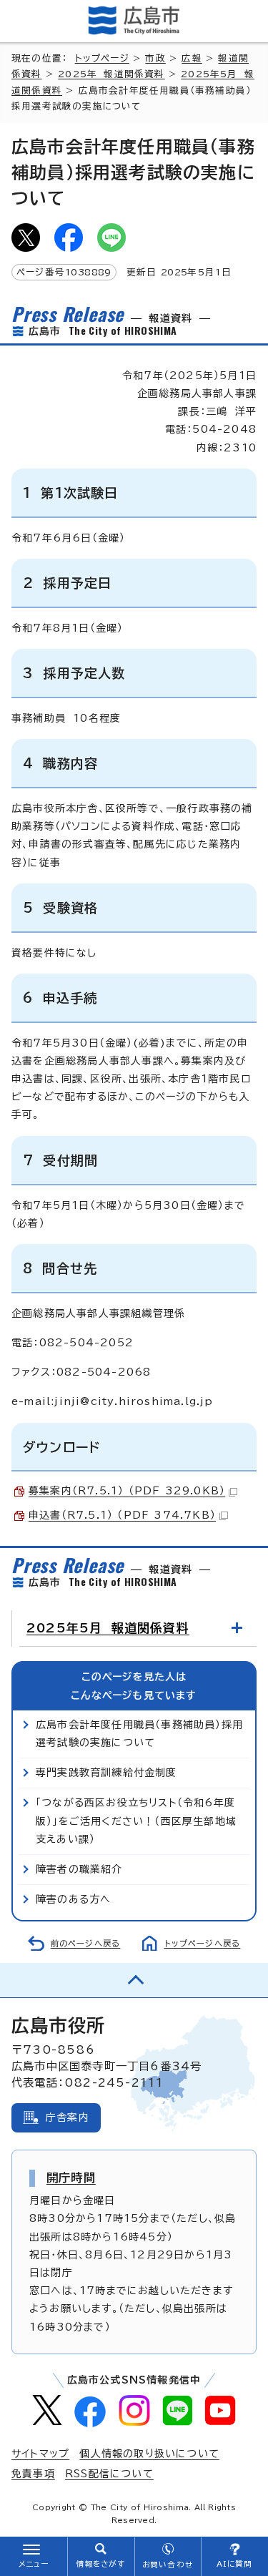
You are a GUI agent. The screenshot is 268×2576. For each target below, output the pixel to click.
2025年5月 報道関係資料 (108, 1628)
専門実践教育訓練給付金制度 (106, 1773)
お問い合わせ (168, 2565)
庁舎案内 (68, 2117)
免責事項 (33, 2474)
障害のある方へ (73, 1899)
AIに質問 (235, 2564)
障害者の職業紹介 (79, 1869)
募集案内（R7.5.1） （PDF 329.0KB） (127, 1491)
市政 (155, 58)
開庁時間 (71, 2178)
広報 (192, 58)
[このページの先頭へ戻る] (134, 1980)
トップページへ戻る (203, 1943)
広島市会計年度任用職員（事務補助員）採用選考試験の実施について (139, 1734)
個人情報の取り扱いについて (149, 2454)
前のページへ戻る (86, 1943)
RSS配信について (109, 2474)
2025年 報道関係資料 (111, 74)
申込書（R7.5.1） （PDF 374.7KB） (122, 1515)
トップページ (102, 58)
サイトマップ (40, 2454)
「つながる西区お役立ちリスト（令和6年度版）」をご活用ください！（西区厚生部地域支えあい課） (136, 1821)
